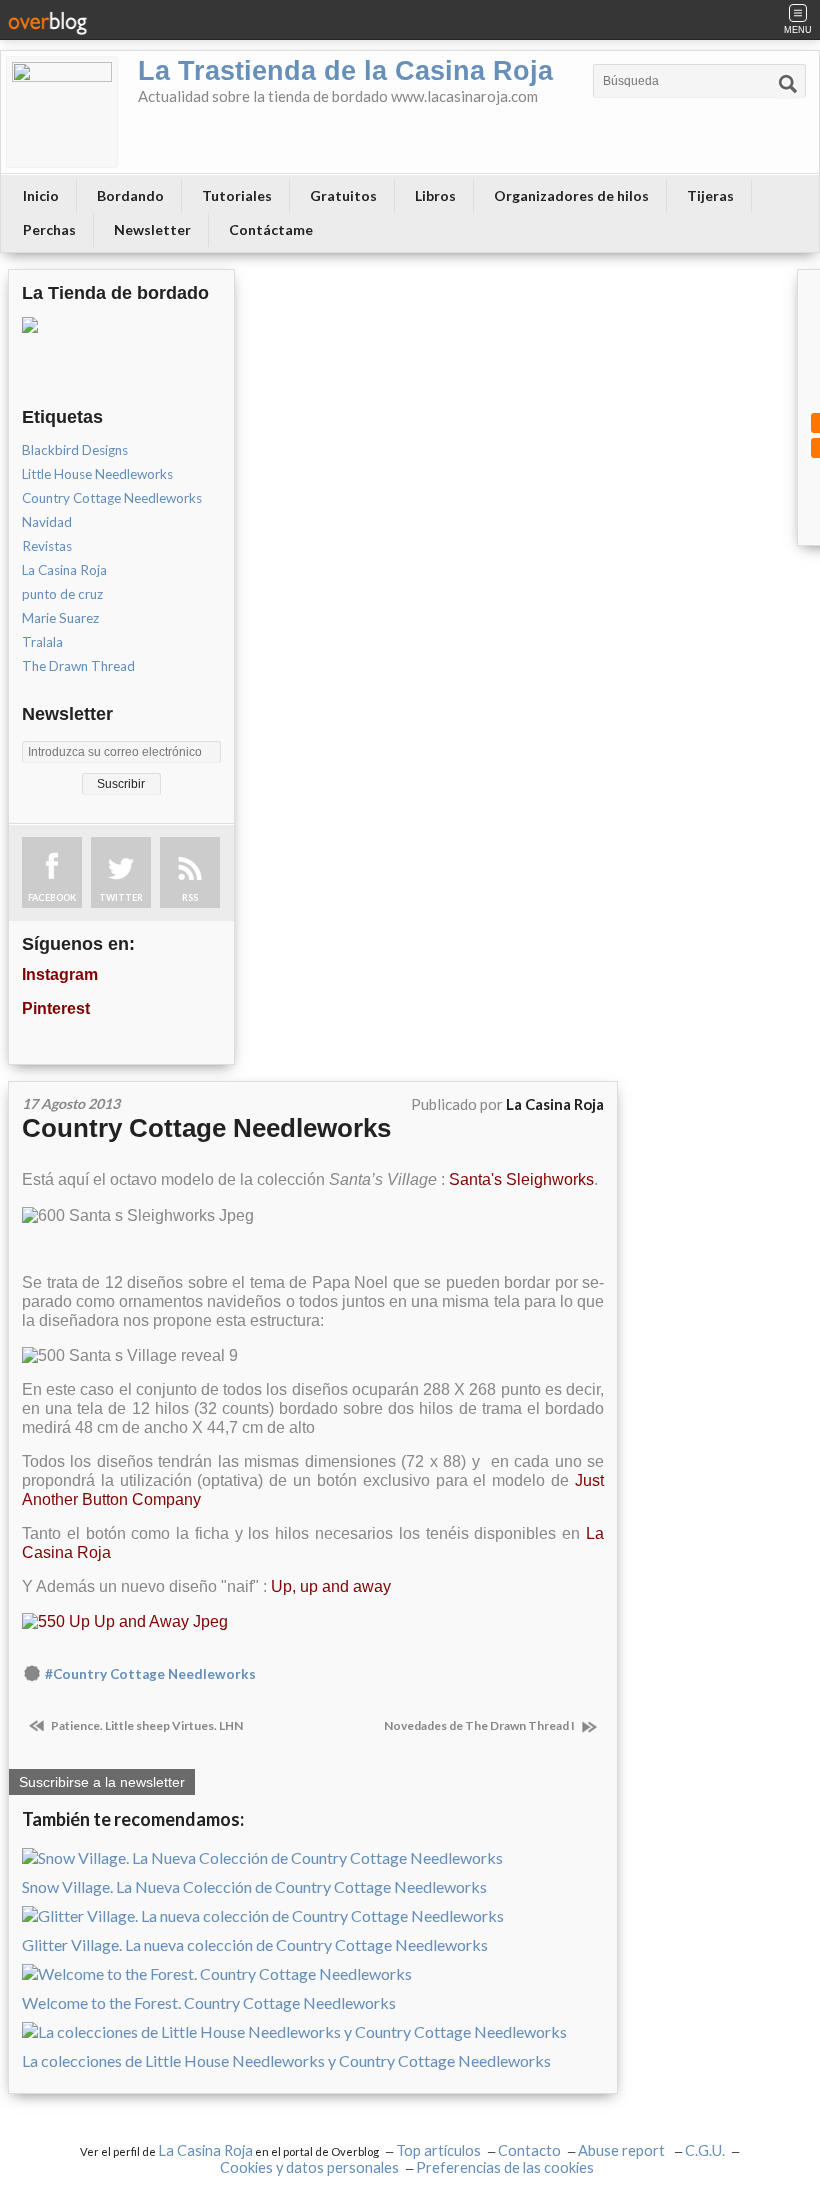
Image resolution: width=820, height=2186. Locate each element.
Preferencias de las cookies (505, 2167)
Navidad (47, 522)
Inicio (41, 195)
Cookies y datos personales (309, 2167)
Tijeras (710, 195)
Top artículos (438, 2150)
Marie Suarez (60, 618)
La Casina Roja (64, 570)
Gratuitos (343, 195)
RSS (190, 897)
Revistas (47, 546)
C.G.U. (705, 2150)
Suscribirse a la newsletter (102, 1782)
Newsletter (152, 229)
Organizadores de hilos (571, 195)
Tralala (42, 642)
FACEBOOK (52, 897)
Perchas (49, 229)
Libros (435, 195)
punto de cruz (62, 594)
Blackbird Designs (75, 450)
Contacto (529, 2150)
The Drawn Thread (78, 666)
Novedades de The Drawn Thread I (480, 1725)
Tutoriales (237, 195)
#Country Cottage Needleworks (150, 1674)
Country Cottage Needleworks (112, 498)
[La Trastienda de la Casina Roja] (62, 112)
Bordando (130, 195)
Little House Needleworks (97, 474)
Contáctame (271, 229)
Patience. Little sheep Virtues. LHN (146, 1725)
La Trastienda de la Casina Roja (345, 71)
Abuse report (623, 2150)
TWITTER (121, 897)
